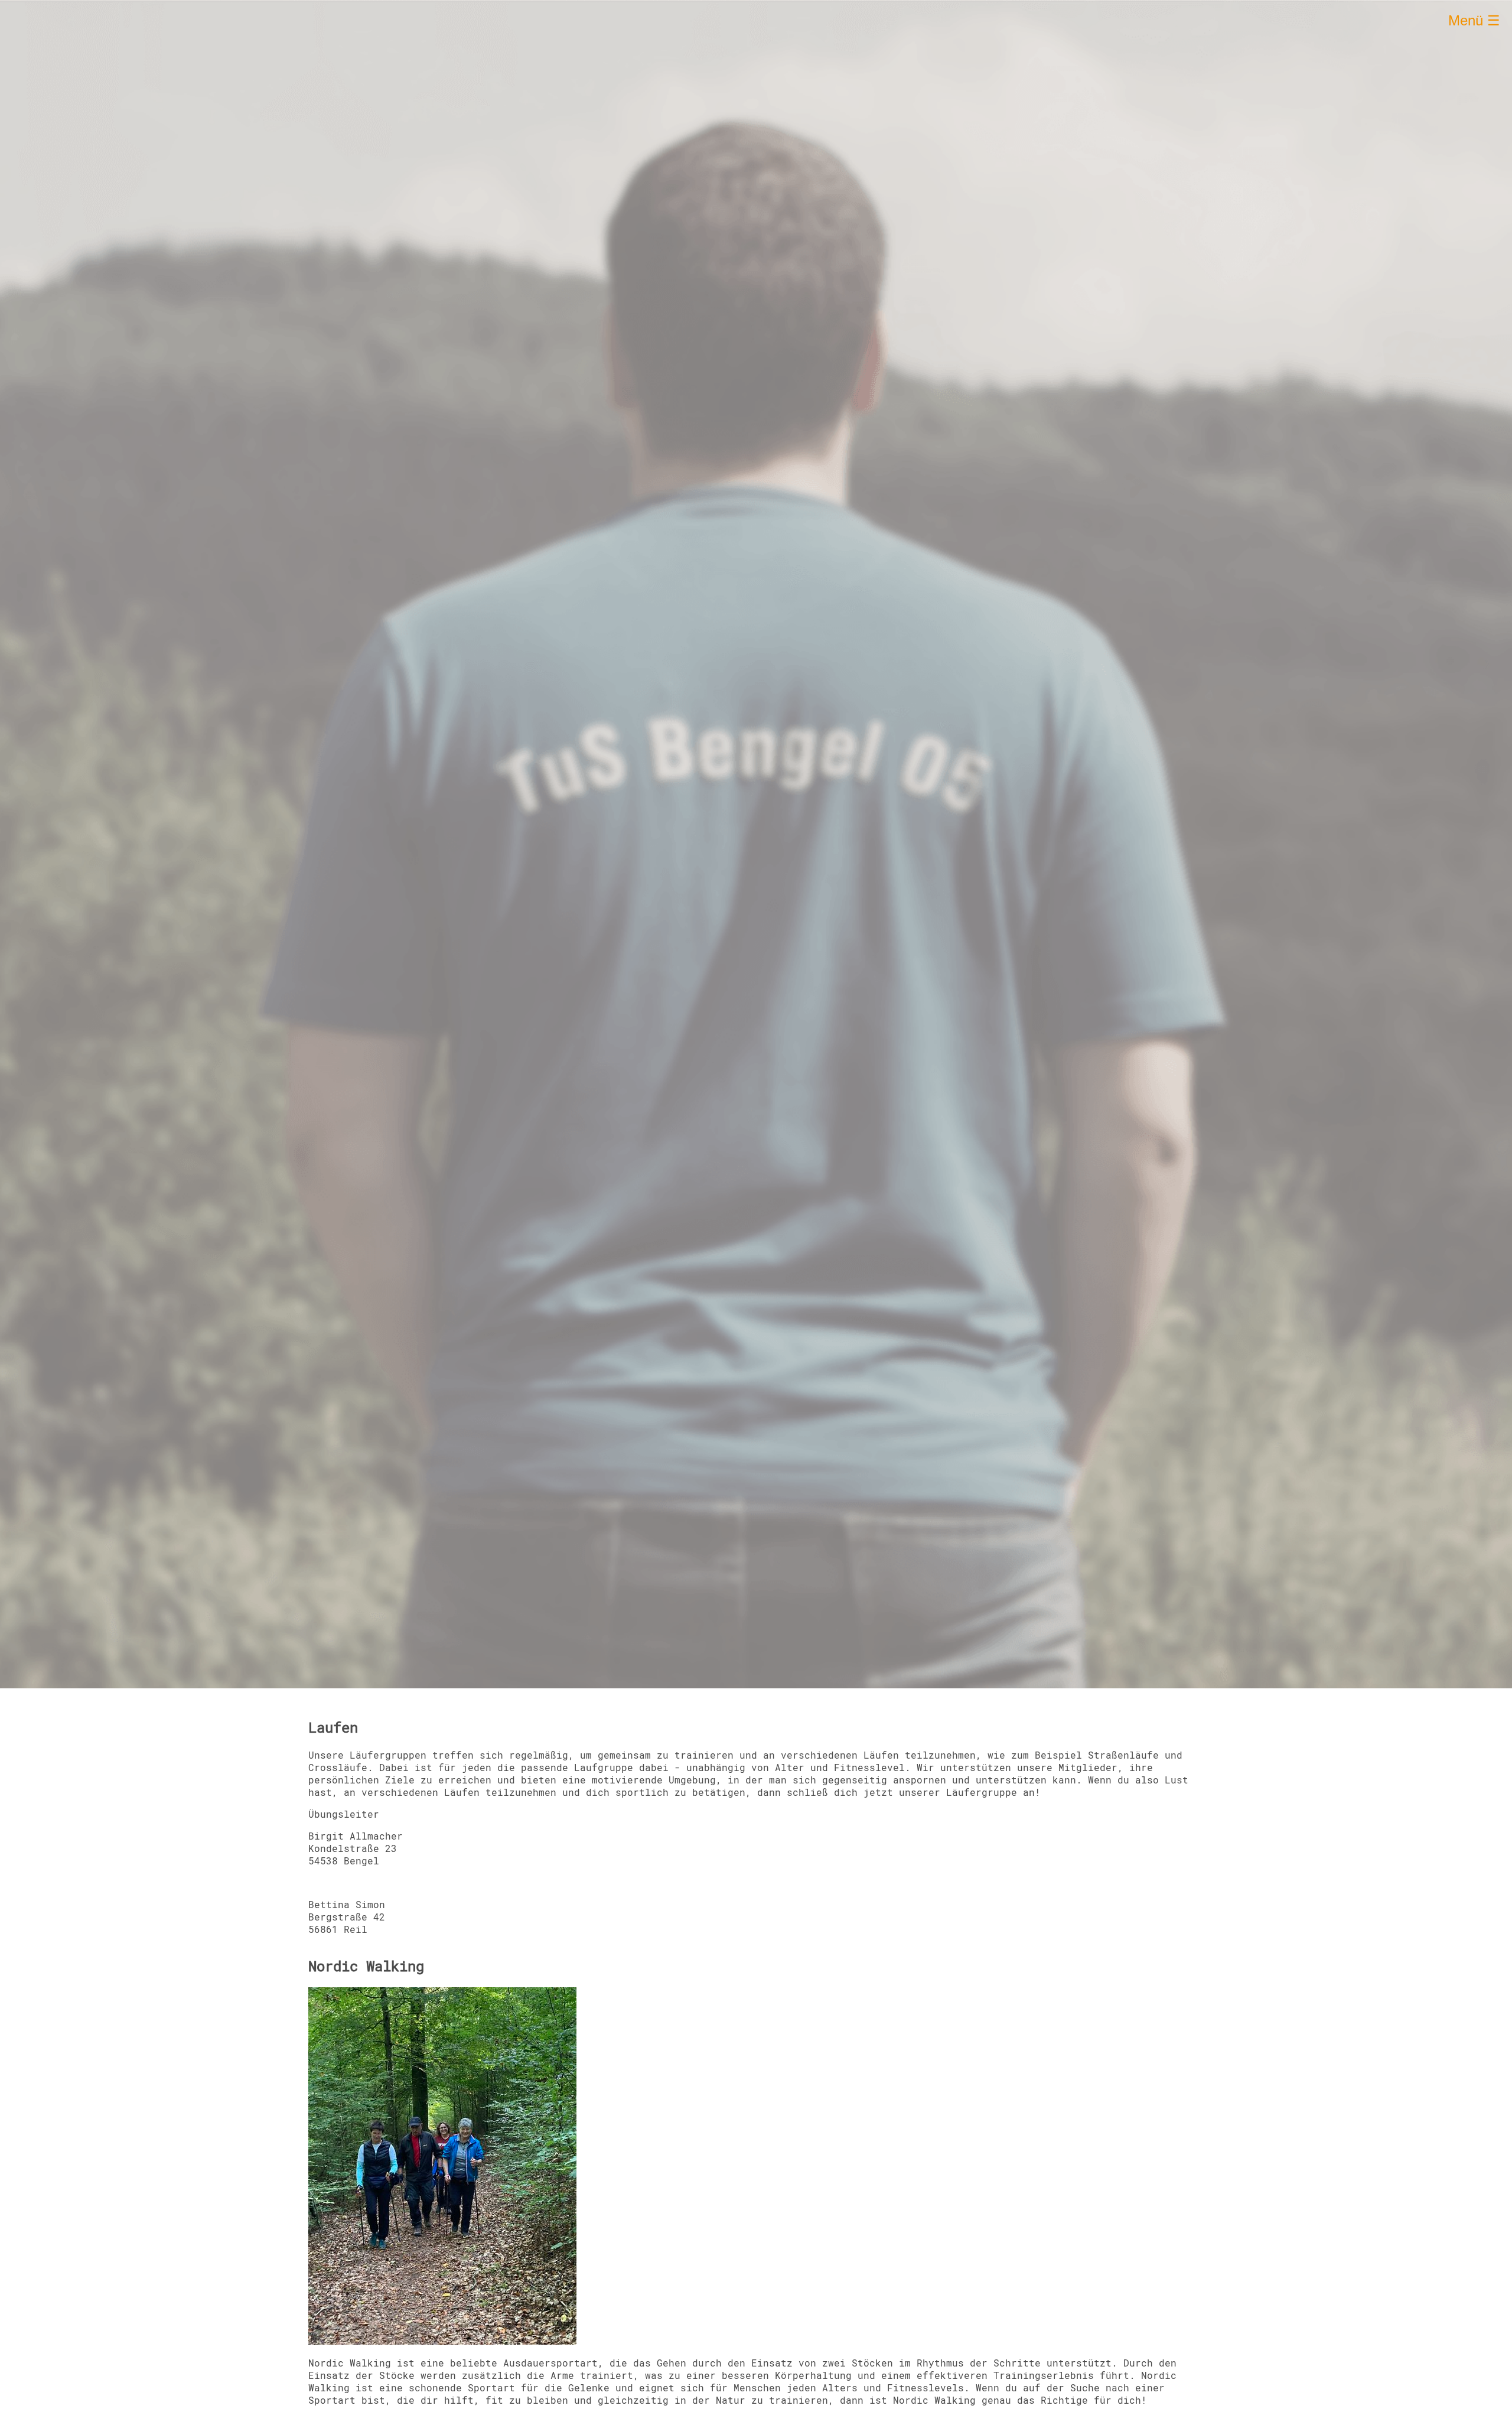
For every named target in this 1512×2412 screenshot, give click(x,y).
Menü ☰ (1474, 20)
